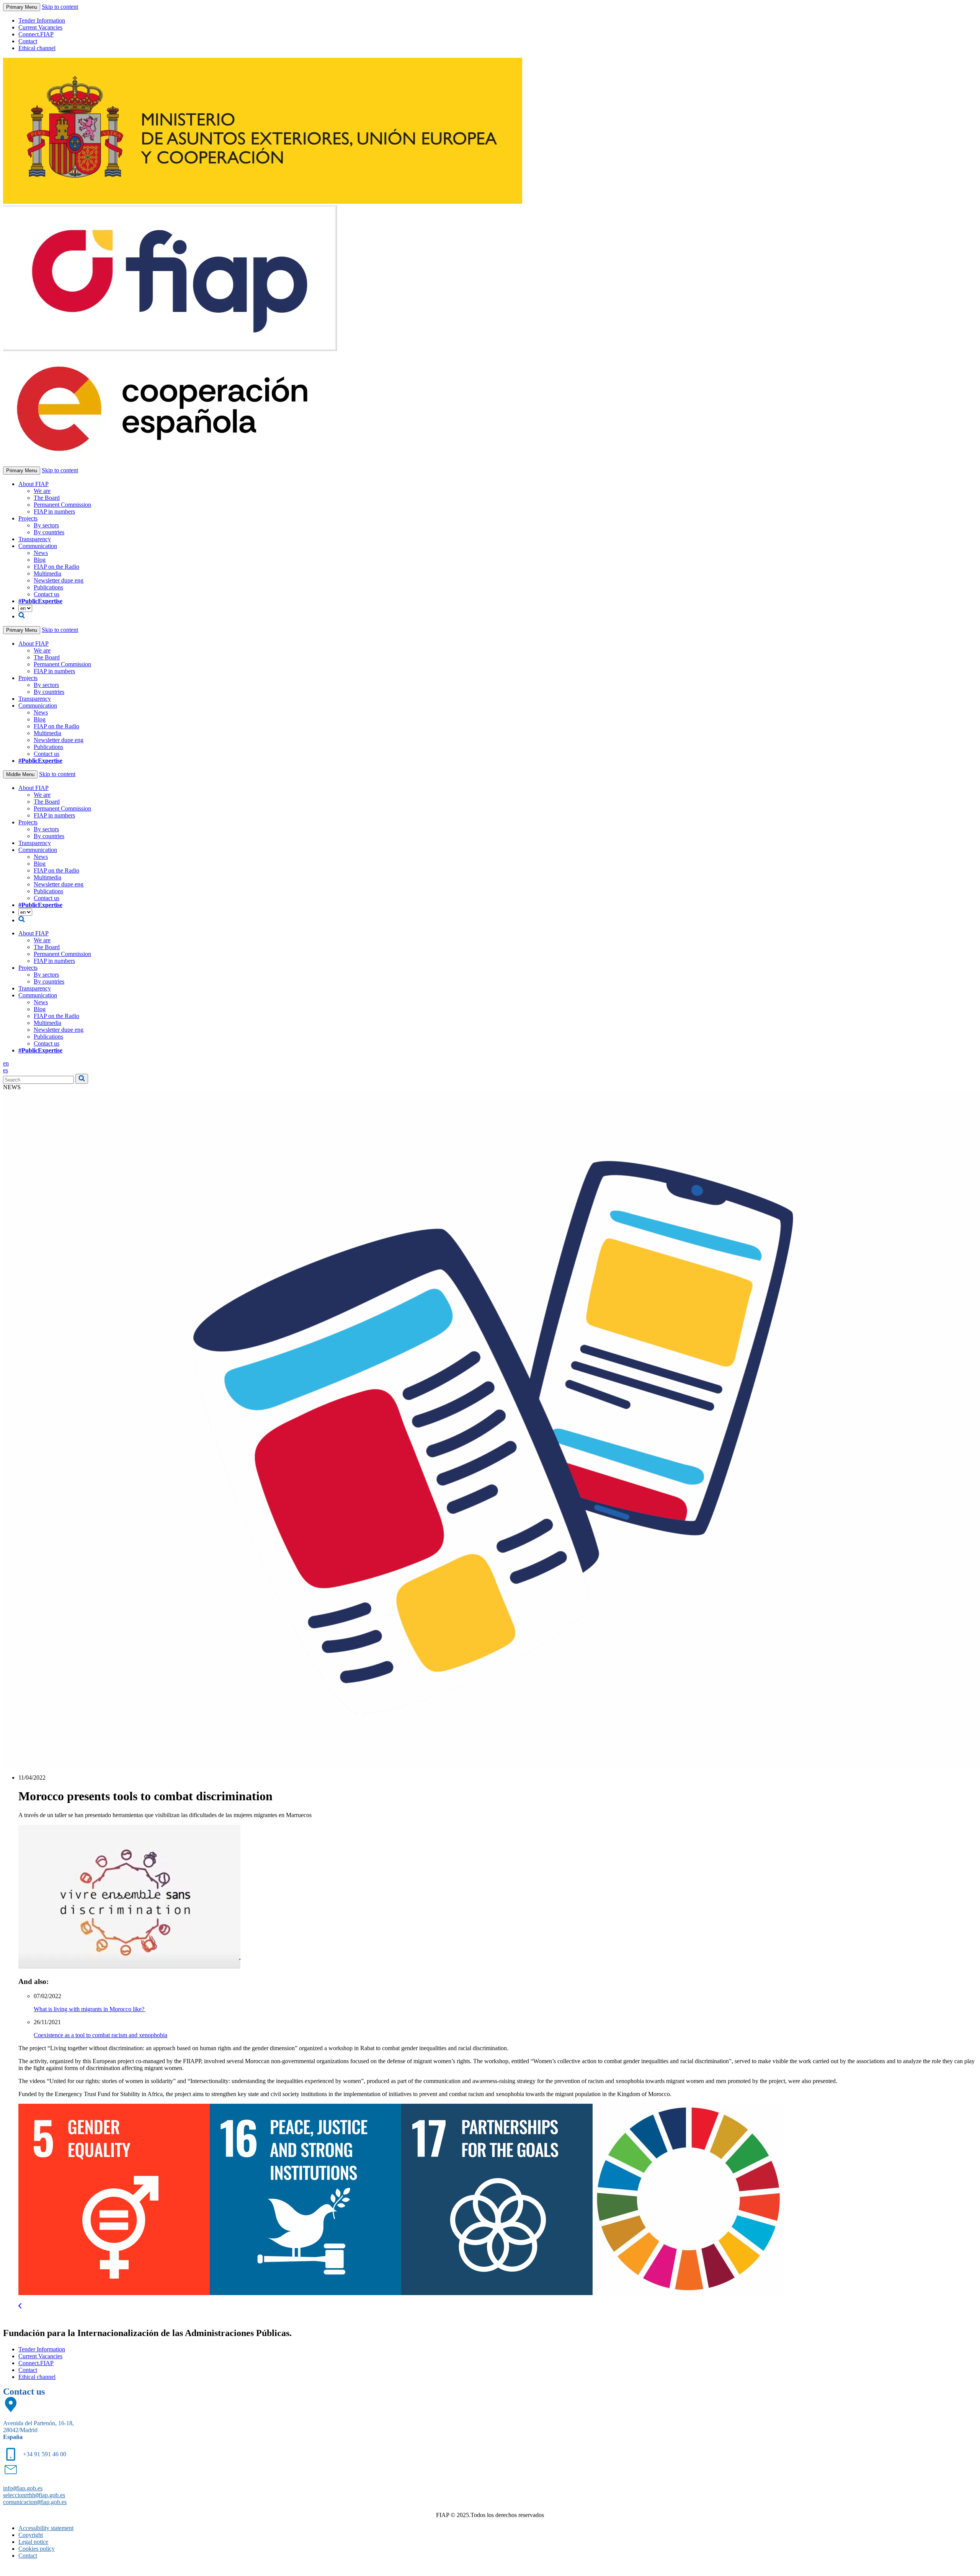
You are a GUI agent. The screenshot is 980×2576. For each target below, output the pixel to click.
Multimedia (47, 573)
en (6, 1063)
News (41, 553)
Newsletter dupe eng (59, 580)
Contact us (47, 594)
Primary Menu (22, 7)
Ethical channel (37, 48)
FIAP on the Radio (56, 567)
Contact (28, 41)
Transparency (35, 539)
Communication (38, 546)
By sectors (46, 525)
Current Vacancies (40, 27)
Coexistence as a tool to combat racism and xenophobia (100, 2035)
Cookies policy (37, 2549)
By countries (49, 532)
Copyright (31, 2535)
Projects (28, 518)
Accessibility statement (46, 2528)
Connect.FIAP (36, 34)
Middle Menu (20, 774)
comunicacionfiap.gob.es (35, 2502)
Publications (48, 587)
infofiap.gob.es (23, 2488)
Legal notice (33, 2542)
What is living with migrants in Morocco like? (90, 2009)
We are (42, 491)
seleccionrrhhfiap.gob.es (34, 2495)
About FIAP (33, 484)
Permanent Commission (62, 505)
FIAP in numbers (54, 511)
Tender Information (42, 20)
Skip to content (60, 7)
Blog (40, 560)
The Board (47, 498)
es (6, 1070)
